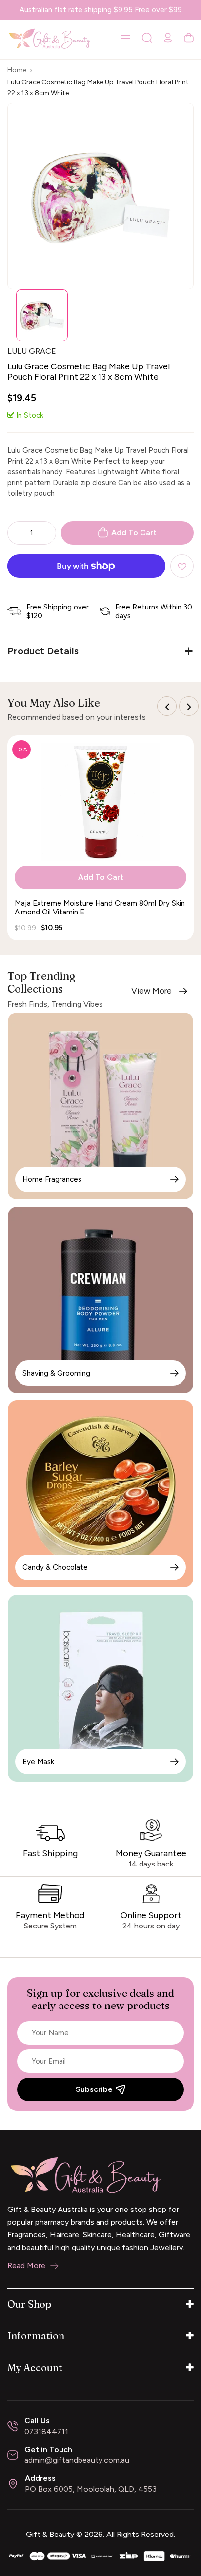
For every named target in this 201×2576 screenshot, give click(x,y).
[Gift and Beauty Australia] (100, 2555)
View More (151, 991)
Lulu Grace (32, 351)
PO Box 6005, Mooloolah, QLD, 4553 (91, 2489)
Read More (26, 2265)
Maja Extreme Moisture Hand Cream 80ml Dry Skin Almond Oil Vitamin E (100, 908)
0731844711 (46, 2431)
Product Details (43, 651)
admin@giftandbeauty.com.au (77, 2460)
